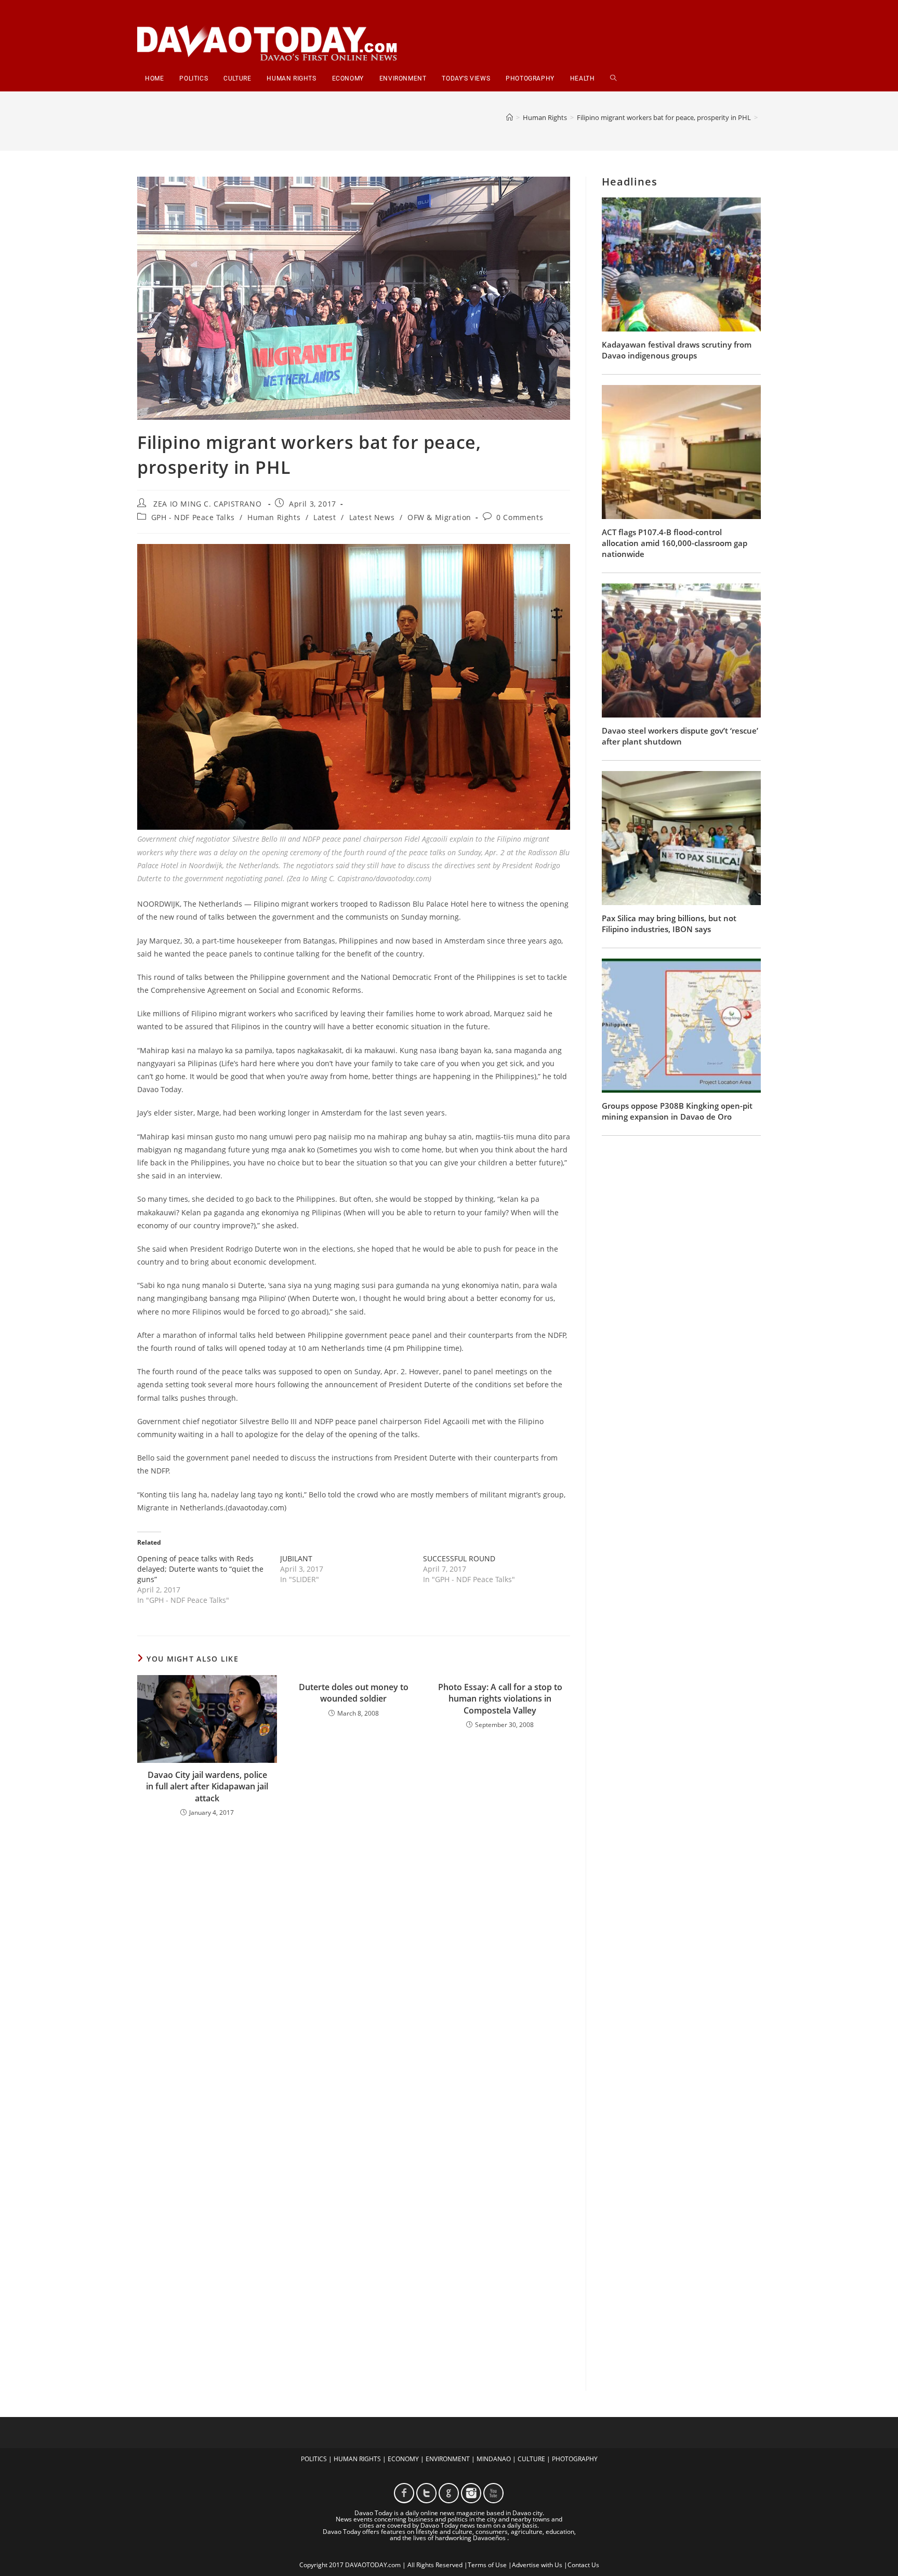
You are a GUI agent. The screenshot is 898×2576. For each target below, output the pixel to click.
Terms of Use (487, 2565)
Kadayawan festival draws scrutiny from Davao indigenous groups (677, 350)
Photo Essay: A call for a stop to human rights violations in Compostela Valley (500, 1699)
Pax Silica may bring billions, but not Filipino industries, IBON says (669, 924)
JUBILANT (296, 1558)
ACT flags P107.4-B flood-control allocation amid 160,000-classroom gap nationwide (675, 543)
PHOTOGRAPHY (575, 2459)
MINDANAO (494, 2459)
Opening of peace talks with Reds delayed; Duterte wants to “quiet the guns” (200, 1569)
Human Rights (274, 517)
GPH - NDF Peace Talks (193, 517)
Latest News (372, 517)
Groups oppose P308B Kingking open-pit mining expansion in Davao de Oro (677, 1111)
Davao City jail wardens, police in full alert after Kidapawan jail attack (207, 1787)
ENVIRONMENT (448, 2459)
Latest (325, 517)
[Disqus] (354, 1961)
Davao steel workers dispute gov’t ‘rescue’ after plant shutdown (680, 736)
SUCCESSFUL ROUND (459, 1558)
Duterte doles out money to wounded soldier (354, 1693)
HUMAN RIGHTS (357, 2459)
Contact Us (583, 2565)
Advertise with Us (537, 2565)
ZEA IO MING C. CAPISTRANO (207, 504)
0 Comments (520, 517)
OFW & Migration (439, 517)
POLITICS (314, 2459)
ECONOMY (403, 2459)
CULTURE (531, 2459)
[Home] (510, 117)
